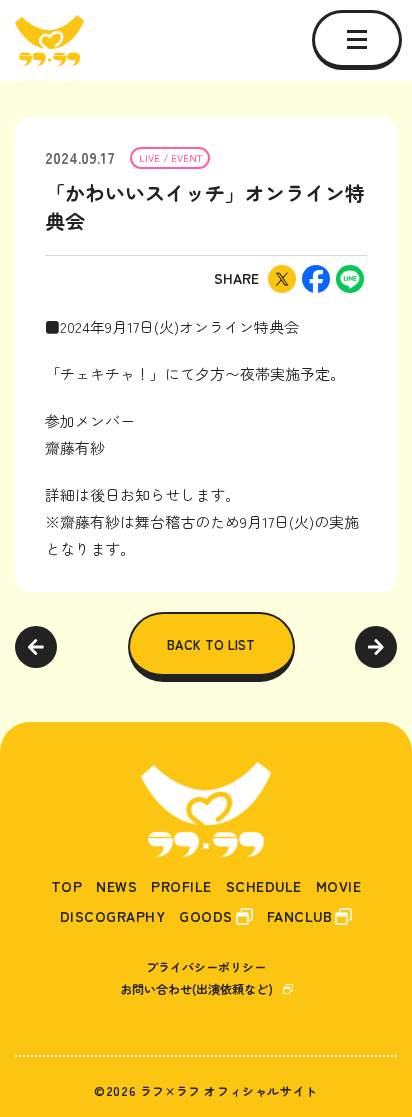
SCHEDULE (264, 886)
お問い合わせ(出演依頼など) (196, 988)
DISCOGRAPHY (113, 916)
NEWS (116, 886)
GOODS (206, 916)
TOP (67, 886)
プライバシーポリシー (206, 966)
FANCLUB (300, 916)
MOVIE (339, 886)
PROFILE (181, 886)
